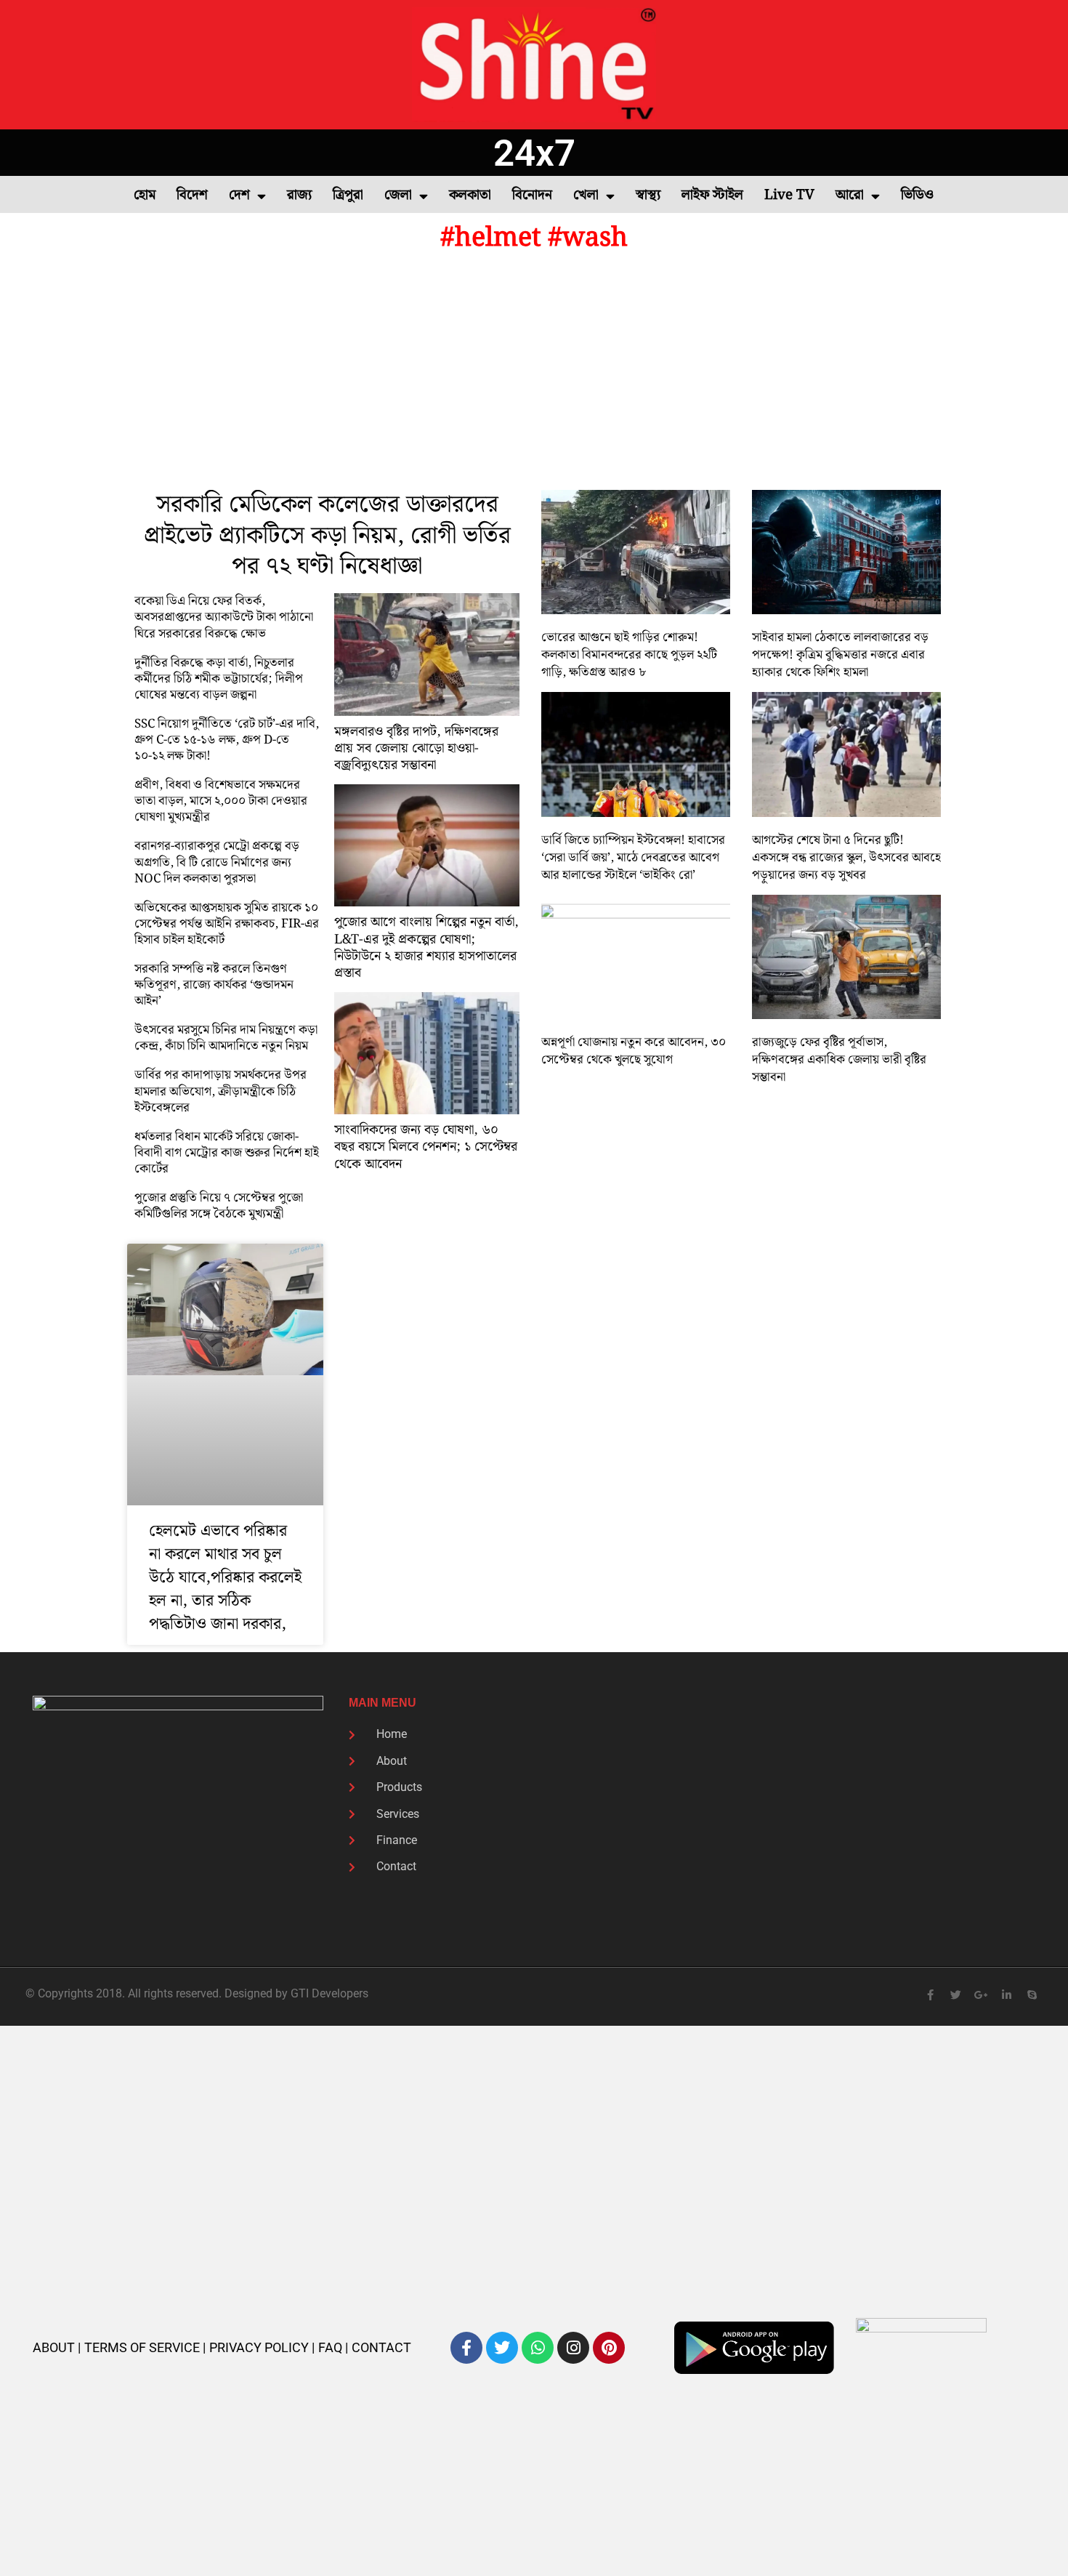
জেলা (398, 195)
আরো (850, 195)
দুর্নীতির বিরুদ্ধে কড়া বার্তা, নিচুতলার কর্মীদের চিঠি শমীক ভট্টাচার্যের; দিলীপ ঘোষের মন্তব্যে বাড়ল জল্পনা (219, 679)
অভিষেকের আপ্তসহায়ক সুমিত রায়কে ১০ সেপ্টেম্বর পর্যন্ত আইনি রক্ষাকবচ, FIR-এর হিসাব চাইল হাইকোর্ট (227, 924)
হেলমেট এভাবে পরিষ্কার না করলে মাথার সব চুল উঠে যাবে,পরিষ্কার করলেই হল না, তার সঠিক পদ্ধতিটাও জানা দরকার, (225, 1578)
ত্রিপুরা (348, 195)
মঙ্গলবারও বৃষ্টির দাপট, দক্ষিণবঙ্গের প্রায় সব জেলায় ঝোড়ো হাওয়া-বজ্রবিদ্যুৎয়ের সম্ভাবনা (416, 749)
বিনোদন (532, 195)
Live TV (789, 195)
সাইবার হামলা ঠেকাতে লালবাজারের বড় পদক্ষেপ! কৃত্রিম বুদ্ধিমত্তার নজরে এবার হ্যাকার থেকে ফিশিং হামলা (840, 655)
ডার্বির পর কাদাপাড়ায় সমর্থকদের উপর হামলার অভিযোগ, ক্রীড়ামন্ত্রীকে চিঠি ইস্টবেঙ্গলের (221, 1091)
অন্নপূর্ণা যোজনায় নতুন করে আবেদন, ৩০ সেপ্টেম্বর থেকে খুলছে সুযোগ (634, 1051)
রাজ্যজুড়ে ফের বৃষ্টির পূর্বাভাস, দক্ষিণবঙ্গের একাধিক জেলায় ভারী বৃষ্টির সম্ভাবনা (839, 1060)
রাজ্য (299, 195)
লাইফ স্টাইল (712, 195)
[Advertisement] (534, 374)
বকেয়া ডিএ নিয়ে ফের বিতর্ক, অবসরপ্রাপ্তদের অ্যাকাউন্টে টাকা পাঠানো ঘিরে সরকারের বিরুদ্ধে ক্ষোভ (224, 617)
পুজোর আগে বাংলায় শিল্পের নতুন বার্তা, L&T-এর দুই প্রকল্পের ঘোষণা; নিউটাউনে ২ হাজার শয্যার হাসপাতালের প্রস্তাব (426, 947)
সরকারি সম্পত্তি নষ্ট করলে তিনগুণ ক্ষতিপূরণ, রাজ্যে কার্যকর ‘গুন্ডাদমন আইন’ (214, 985)
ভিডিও (917, 195)
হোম (145, 195)
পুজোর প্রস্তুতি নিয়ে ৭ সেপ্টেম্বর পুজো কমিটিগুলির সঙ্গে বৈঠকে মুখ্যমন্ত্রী (219, 1206)
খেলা (586, 195)
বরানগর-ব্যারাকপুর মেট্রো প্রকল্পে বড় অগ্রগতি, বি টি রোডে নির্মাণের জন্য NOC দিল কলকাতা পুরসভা (217, 862)
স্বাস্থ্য (648, 195)
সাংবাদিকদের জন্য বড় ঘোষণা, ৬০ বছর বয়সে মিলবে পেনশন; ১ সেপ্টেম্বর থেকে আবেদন (426, 1147)
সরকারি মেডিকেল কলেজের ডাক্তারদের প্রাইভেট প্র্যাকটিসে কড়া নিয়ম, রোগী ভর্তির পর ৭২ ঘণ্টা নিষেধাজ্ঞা (327, 536)
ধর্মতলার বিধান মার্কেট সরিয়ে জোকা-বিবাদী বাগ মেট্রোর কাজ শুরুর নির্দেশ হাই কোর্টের (227, 1153)
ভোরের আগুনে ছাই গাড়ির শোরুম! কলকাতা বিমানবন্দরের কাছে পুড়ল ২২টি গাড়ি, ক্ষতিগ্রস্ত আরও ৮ (629, 655)
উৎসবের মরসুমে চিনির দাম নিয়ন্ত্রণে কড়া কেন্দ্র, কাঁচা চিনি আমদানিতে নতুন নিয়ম (226, 1038)
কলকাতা (470, 195)
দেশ (239, 195)
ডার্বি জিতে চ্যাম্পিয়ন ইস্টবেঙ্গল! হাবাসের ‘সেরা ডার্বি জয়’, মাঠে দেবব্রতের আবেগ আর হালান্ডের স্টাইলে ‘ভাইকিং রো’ (633, 858)
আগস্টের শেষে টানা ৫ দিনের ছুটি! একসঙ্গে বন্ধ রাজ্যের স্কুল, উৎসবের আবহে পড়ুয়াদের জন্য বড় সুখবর (846, 858)
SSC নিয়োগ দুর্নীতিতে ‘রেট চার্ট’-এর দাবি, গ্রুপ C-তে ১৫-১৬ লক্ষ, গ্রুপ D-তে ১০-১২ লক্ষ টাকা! (227, 740)
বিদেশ (192, 195)
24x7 (534, 153)
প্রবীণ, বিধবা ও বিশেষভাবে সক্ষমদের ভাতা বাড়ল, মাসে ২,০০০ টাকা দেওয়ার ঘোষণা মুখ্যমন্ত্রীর (221, 801)
